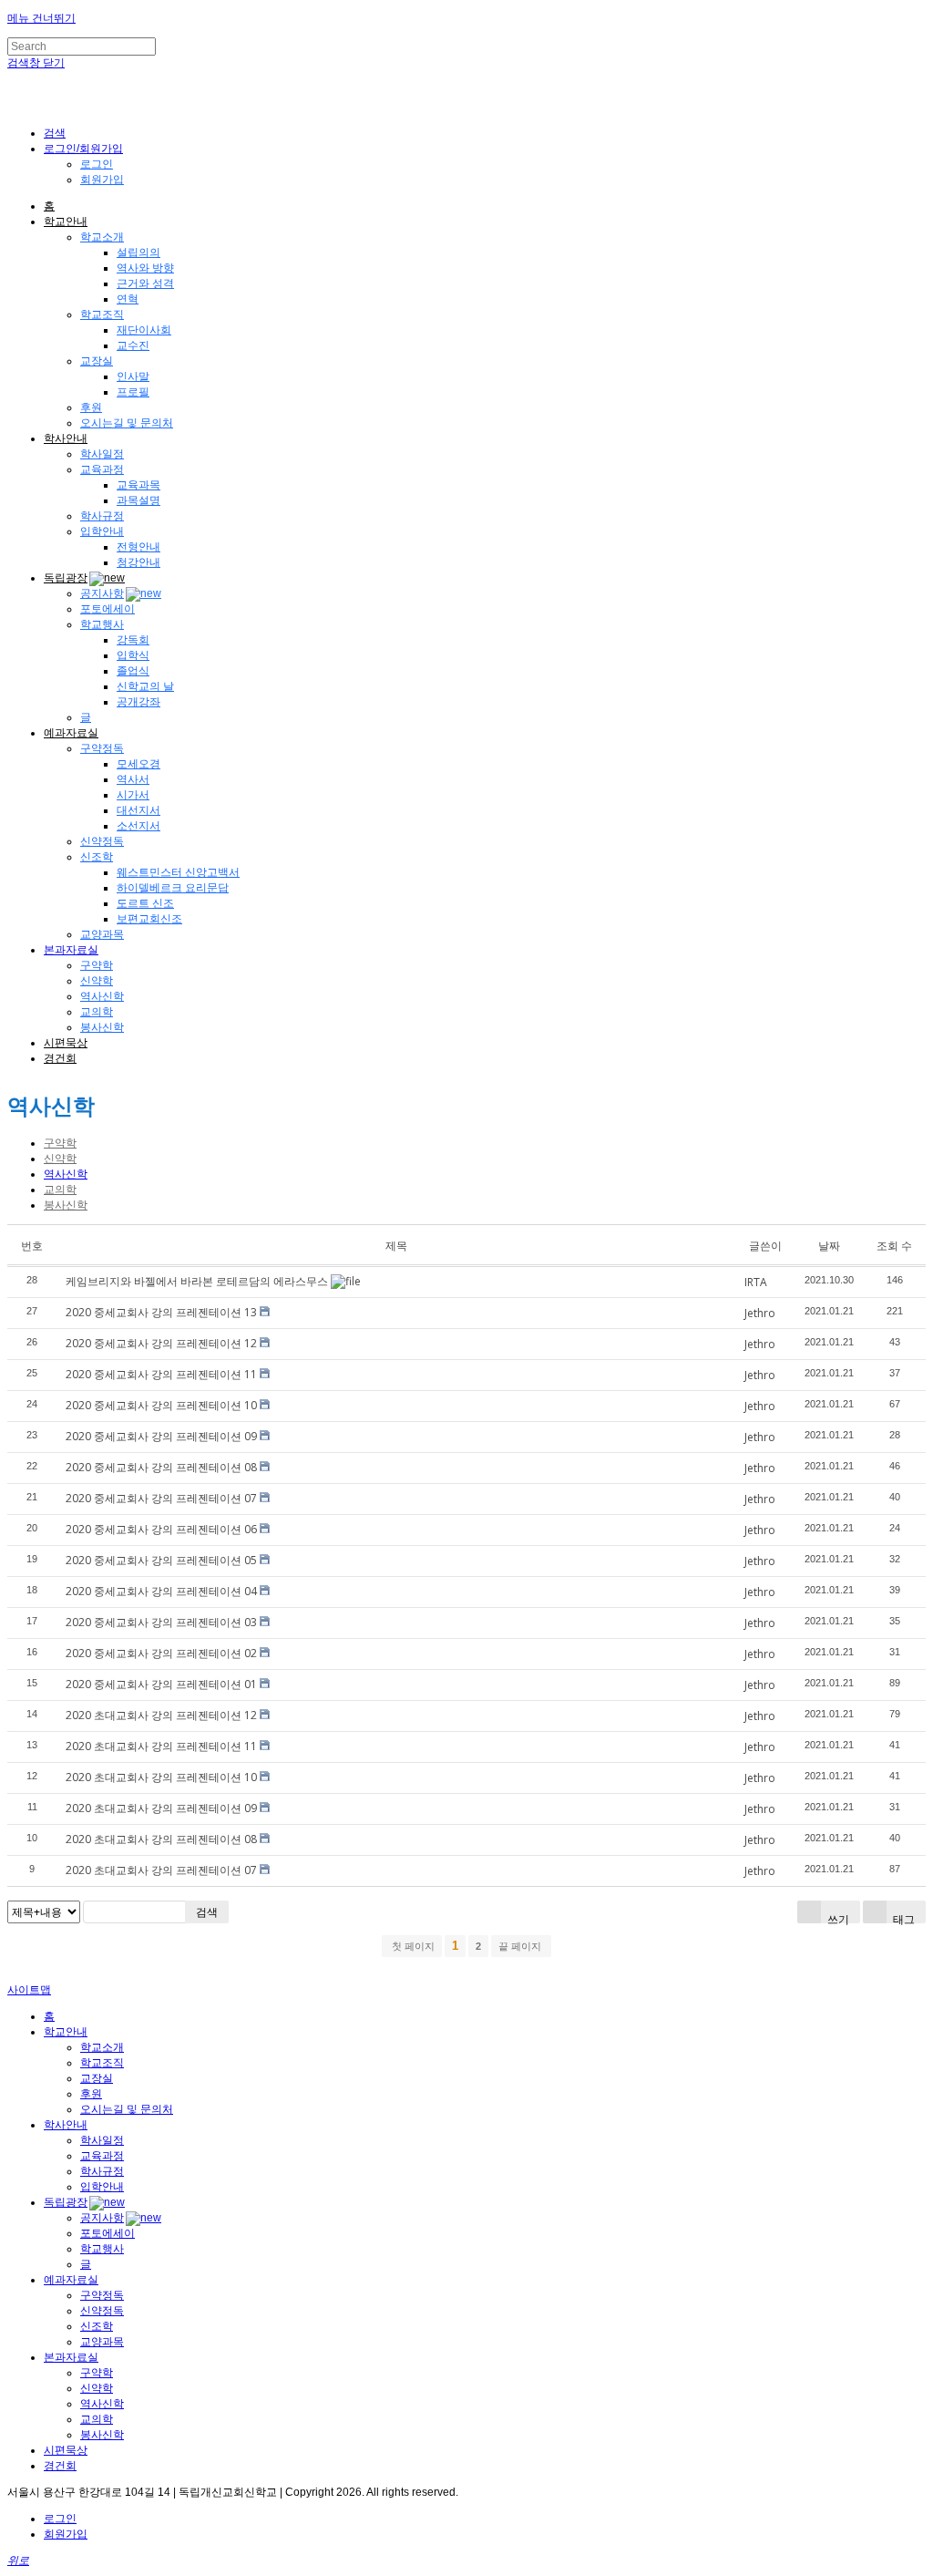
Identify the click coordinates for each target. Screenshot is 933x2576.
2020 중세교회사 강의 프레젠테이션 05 (161, 1560)
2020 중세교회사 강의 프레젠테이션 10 (161, 1405)
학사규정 (102, 516)
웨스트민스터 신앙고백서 (178, 872)
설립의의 (138, 252)
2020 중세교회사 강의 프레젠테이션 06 (161, 1529)
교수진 (133, 345)
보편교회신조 (149, 919)
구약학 (97, 965)
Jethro (760, 1313)
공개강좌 (138, 702)
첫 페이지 (412, 1946)
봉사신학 (102, 1027)
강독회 (133, 640)
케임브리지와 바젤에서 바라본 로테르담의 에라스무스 (197, 1281)
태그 (902, 1917)
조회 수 (894, 1246)
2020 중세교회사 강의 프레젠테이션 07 (161, 1498)
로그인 (97, 164)
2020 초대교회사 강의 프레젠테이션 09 (161, 1808)
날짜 (829, 1246)
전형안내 (138, 547)
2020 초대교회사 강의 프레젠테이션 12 (161, 1715)
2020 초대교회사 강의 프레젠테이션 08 (161, 1839)
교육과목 (138, 485)
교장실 (97, 361)
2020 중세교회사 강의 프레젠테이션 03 (161, 1622)
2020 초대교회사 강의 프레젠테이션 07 (161, 1870)
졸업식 (133, 671)
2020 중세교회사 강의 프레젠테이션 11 (161, 1374)
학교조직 (102, 314)
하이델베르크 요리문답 (173, 888)
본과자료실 (71, 950)
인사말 (133, 376)
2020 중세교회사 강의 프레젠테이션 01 (161, 1684)
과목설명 (138, 500)
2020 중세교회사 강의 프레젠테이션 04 (161, 1591)
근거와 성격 (145, 283)
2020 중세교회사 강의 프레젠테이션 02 (161, 1653)
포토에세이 (108, 609)
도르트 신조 (145, 903)
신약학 (97, 981)
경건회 (60, 1058)
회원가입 (102, 180)
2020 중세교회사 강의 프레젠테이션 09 (161, 1436)
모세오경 (138, 764)
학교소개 (102, 237)
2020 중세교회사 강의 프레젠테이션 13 (161, 1312)
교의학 (97, 1012)
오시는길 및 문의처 (127, 423)
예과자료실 (71, 733)
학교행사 (102, 624)
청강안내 (138, 562)
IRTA (756, 1282)
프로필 (133, 392)
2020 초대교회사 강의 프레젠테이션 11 (161, 1746)
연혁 (128, 299)
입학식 (133, 655)
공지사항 (102, 593)
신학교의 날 (145, 686)
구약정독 (102, 748)
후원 (91, 407)
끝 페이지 (521, 1946)
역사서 (133, 779)
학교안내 (66, 222)
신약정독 (102, 841)
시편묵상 (66, 1043)
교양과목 (102, 934)
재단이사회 (144, 330)
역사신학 (102, 996)
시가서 (133, 795)
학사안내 (66, 438)
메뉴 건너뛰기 (41, 18)
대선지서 (138, 810)
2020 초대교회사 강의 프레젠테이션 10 (161, 1777)
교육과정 (102, 469)
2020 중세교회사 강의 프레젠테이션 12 (161, 1343)
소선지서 (138, 826)
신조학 (97, 857)
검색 (207, 1912)
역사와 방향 (145, 268)
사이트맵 (29, 1990)
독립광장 (66, 578)
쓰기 (837, 1917)
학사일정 (102, 454)
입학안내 (102, 531)
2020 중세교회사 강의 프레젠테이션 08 (161, 1467)
